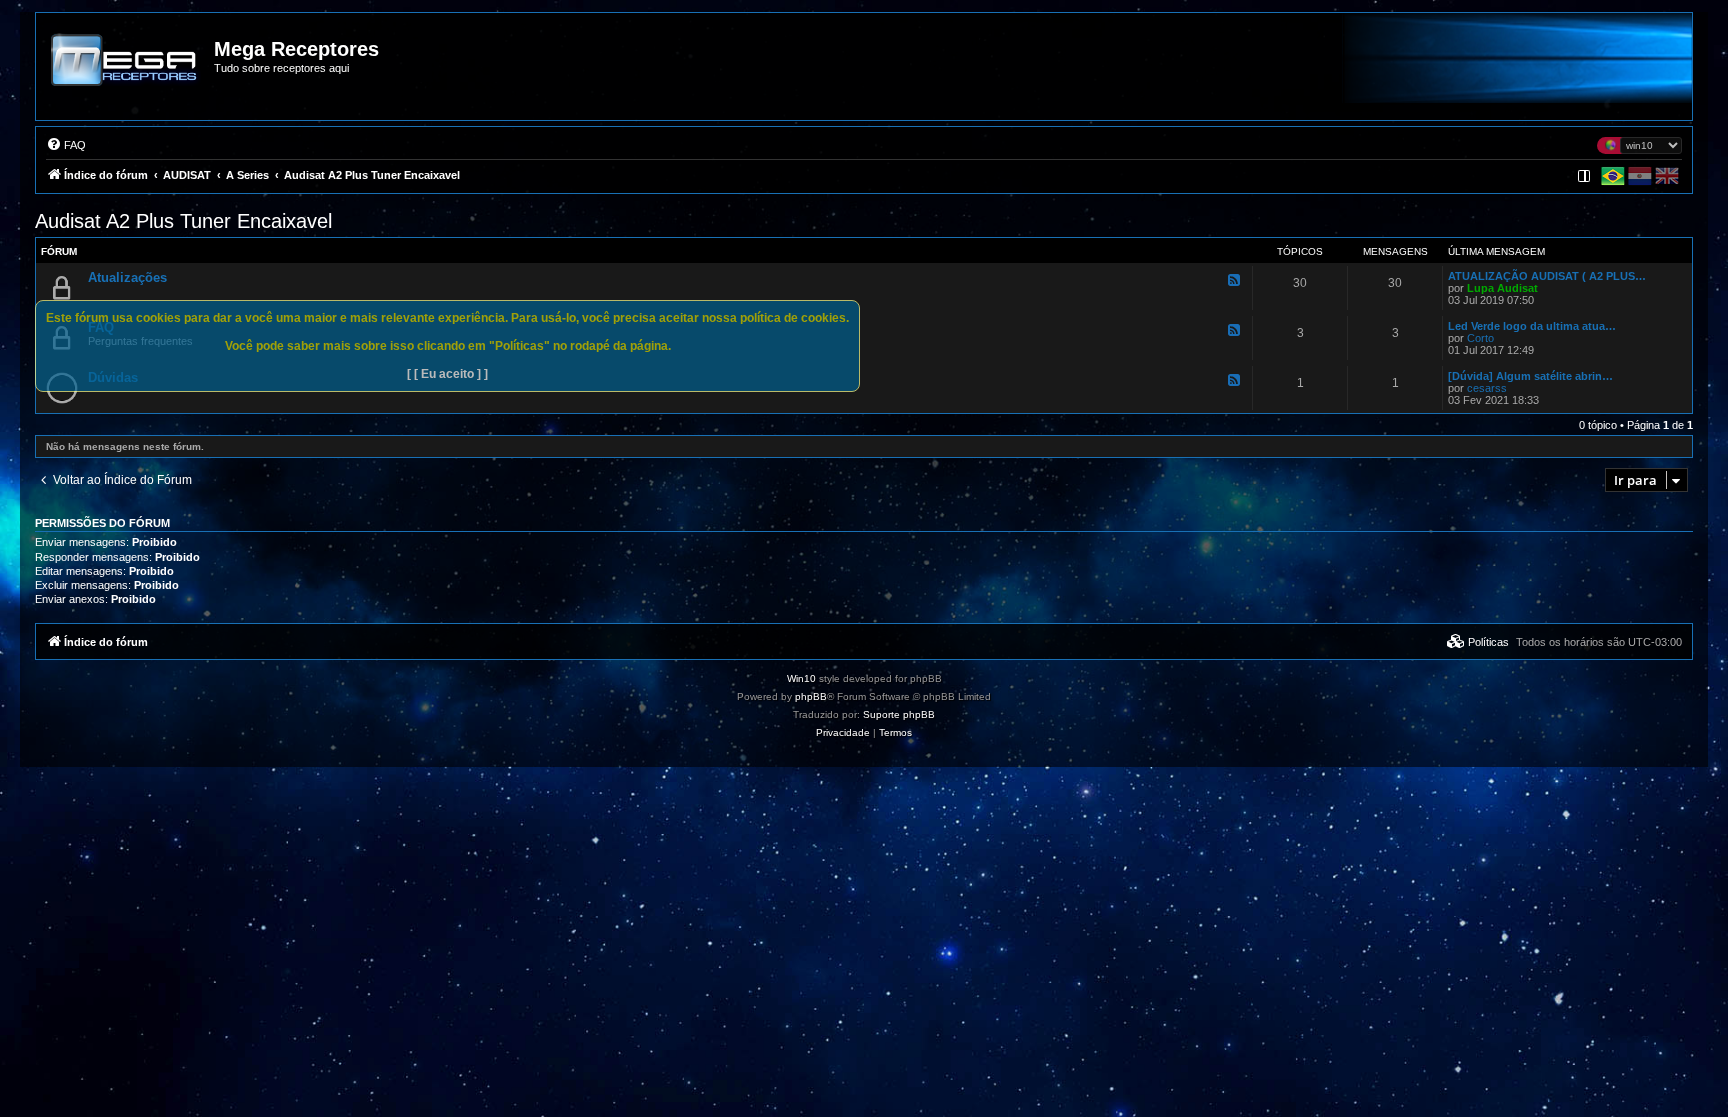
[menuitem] (66, 145)
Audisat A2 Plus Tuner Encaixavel (183, 221)
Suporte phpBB (899, 714)
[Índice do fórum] (126, 74)
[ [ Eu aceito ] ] (447, 374)
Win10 (801, 678)
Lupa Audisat (1502, 288)
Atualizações (127, 277)
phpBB (811, 696)
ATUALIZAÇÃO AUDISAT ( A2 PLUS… (1547, 276)
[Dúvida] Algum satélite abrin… (1530, 376)
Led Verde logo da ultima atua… (1532, 326)
